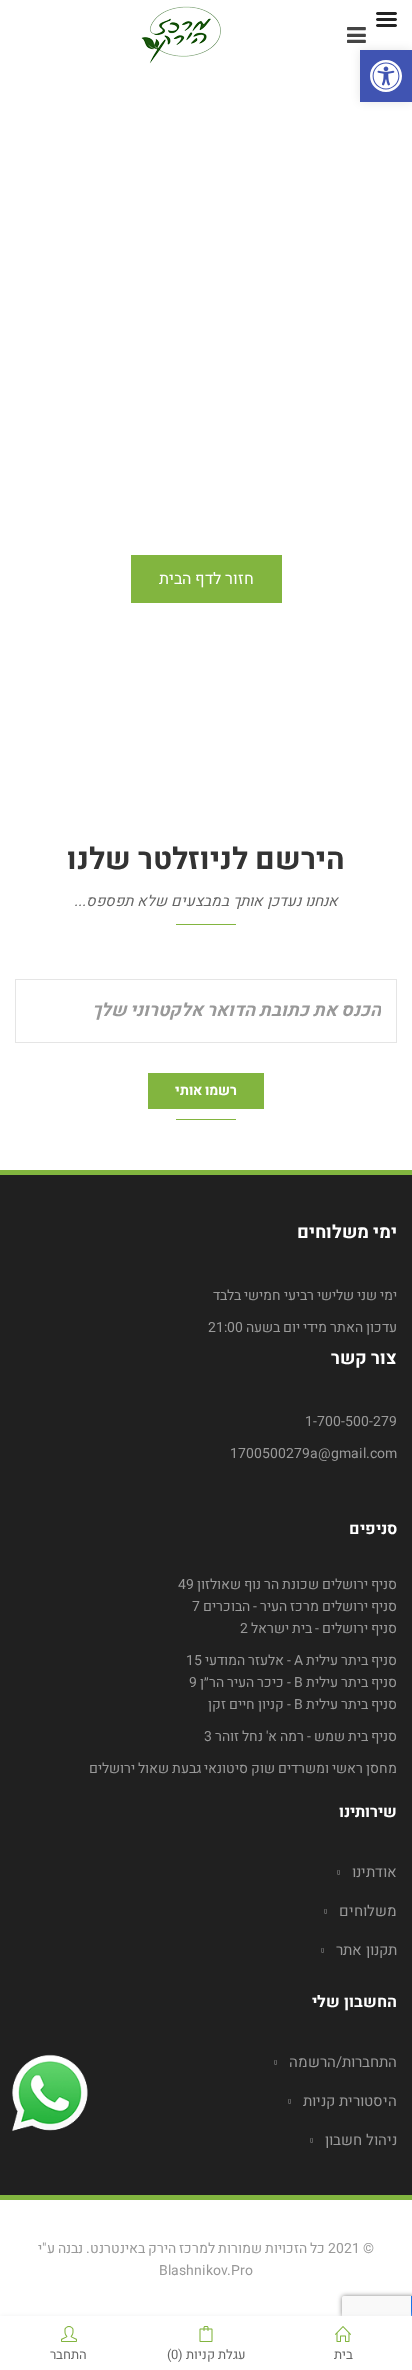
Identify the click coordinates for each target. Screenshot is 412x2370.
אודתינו (374, 1872)
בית (343, 2353)
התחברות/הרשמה (343, 2062)
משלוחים (368, 1911)
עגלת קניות (206, 2353)
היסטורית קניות (350, 2101)
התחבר (68, 2353)
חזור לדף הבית (206, 579)
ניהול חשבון (361, 2140)
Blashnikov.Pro (206, 2270)
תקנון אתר (366, 1950)
